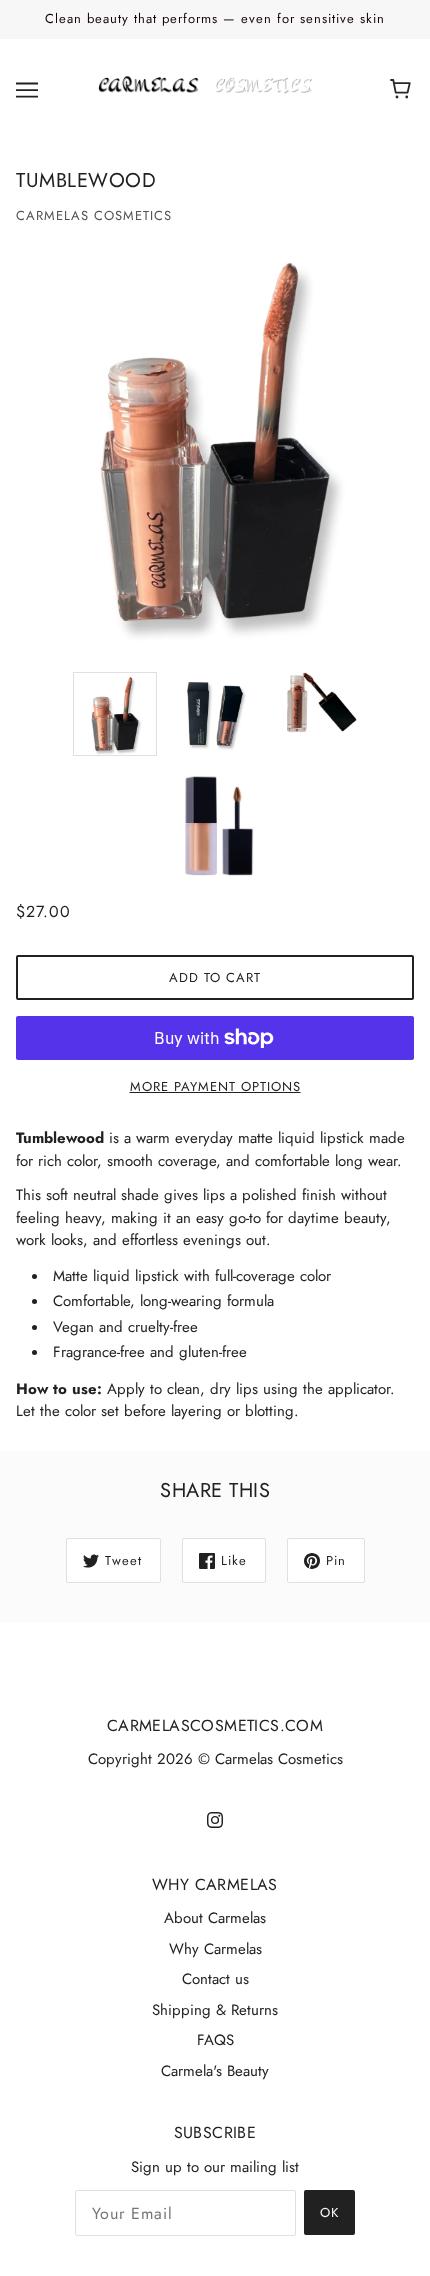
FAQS (215, 2040)
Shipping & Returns (215, 2010)
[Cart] (403, 90)
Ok (329, 2212)
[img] (215, 1818)
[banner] (211, 88)
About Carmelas (215, 1918)
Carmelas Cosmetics (94, 215)
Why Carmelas (215, 1949)
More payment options (215, 1086)
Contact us (215, 1979)
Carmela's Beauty (215, 2071)
